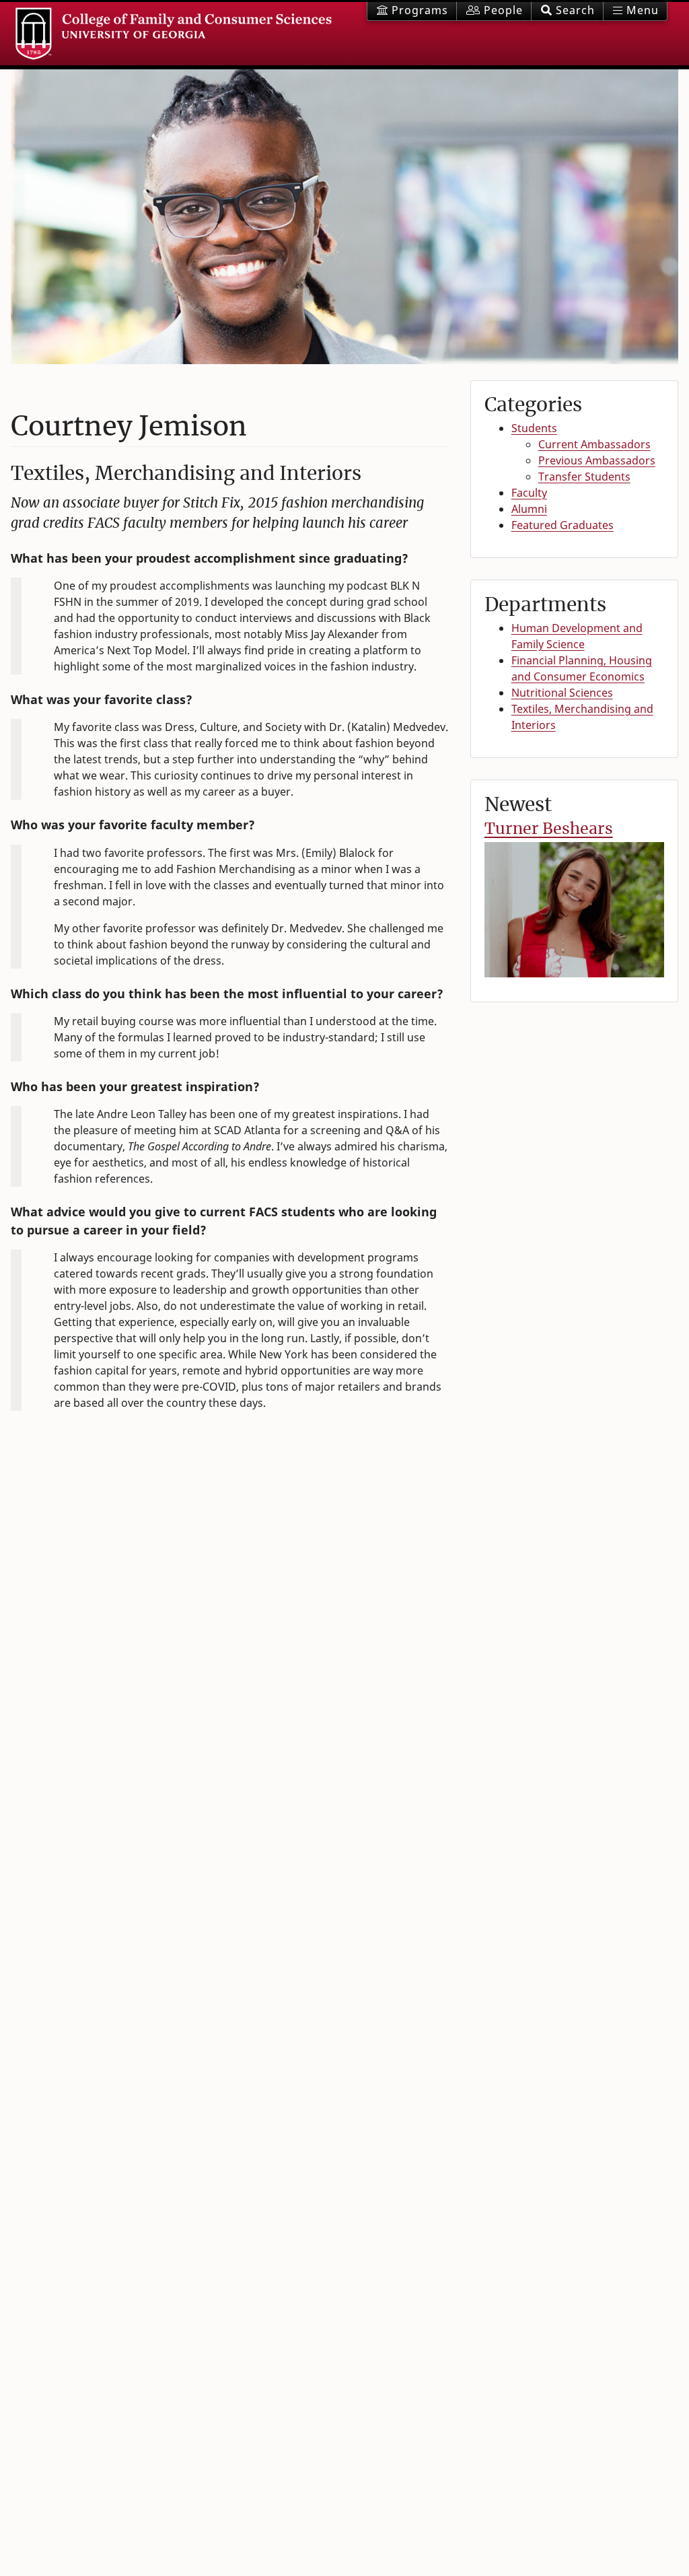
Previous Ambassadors (597, 460)
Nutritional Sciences (562, 693)
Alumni (529, 509)
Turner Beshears (549, 828)
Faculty (529, 493)
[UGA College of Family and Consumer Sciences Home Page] (174, 34)
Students (534, 428)
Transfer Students (584, 477)
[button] (567, 11)
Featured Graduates (563, 525)
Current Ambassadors (594, 444)
